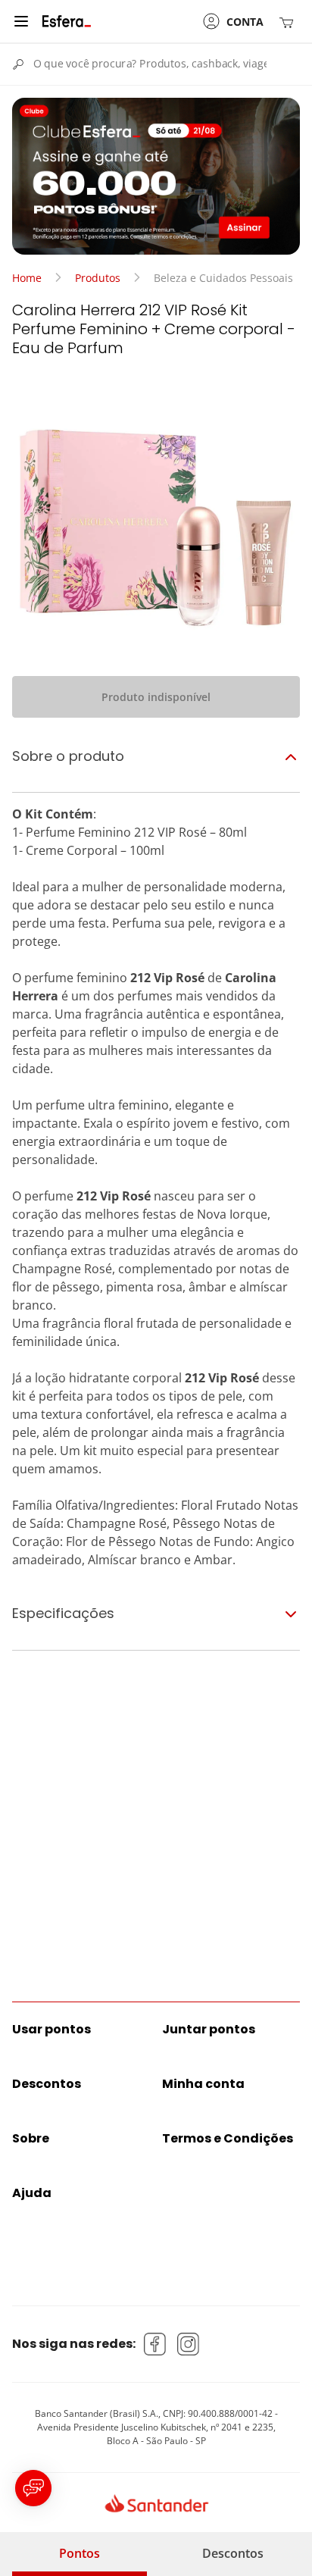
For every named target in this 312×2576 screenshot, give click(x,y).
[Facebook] (155, 2344)
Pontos (80, 2553)
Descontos (233, 2553)
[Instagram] (189, 2344)
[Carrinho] (289, 22)
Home (27, 278)
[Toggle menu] (21, 21)
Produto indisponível (156, 697)
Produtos (98, 278)
